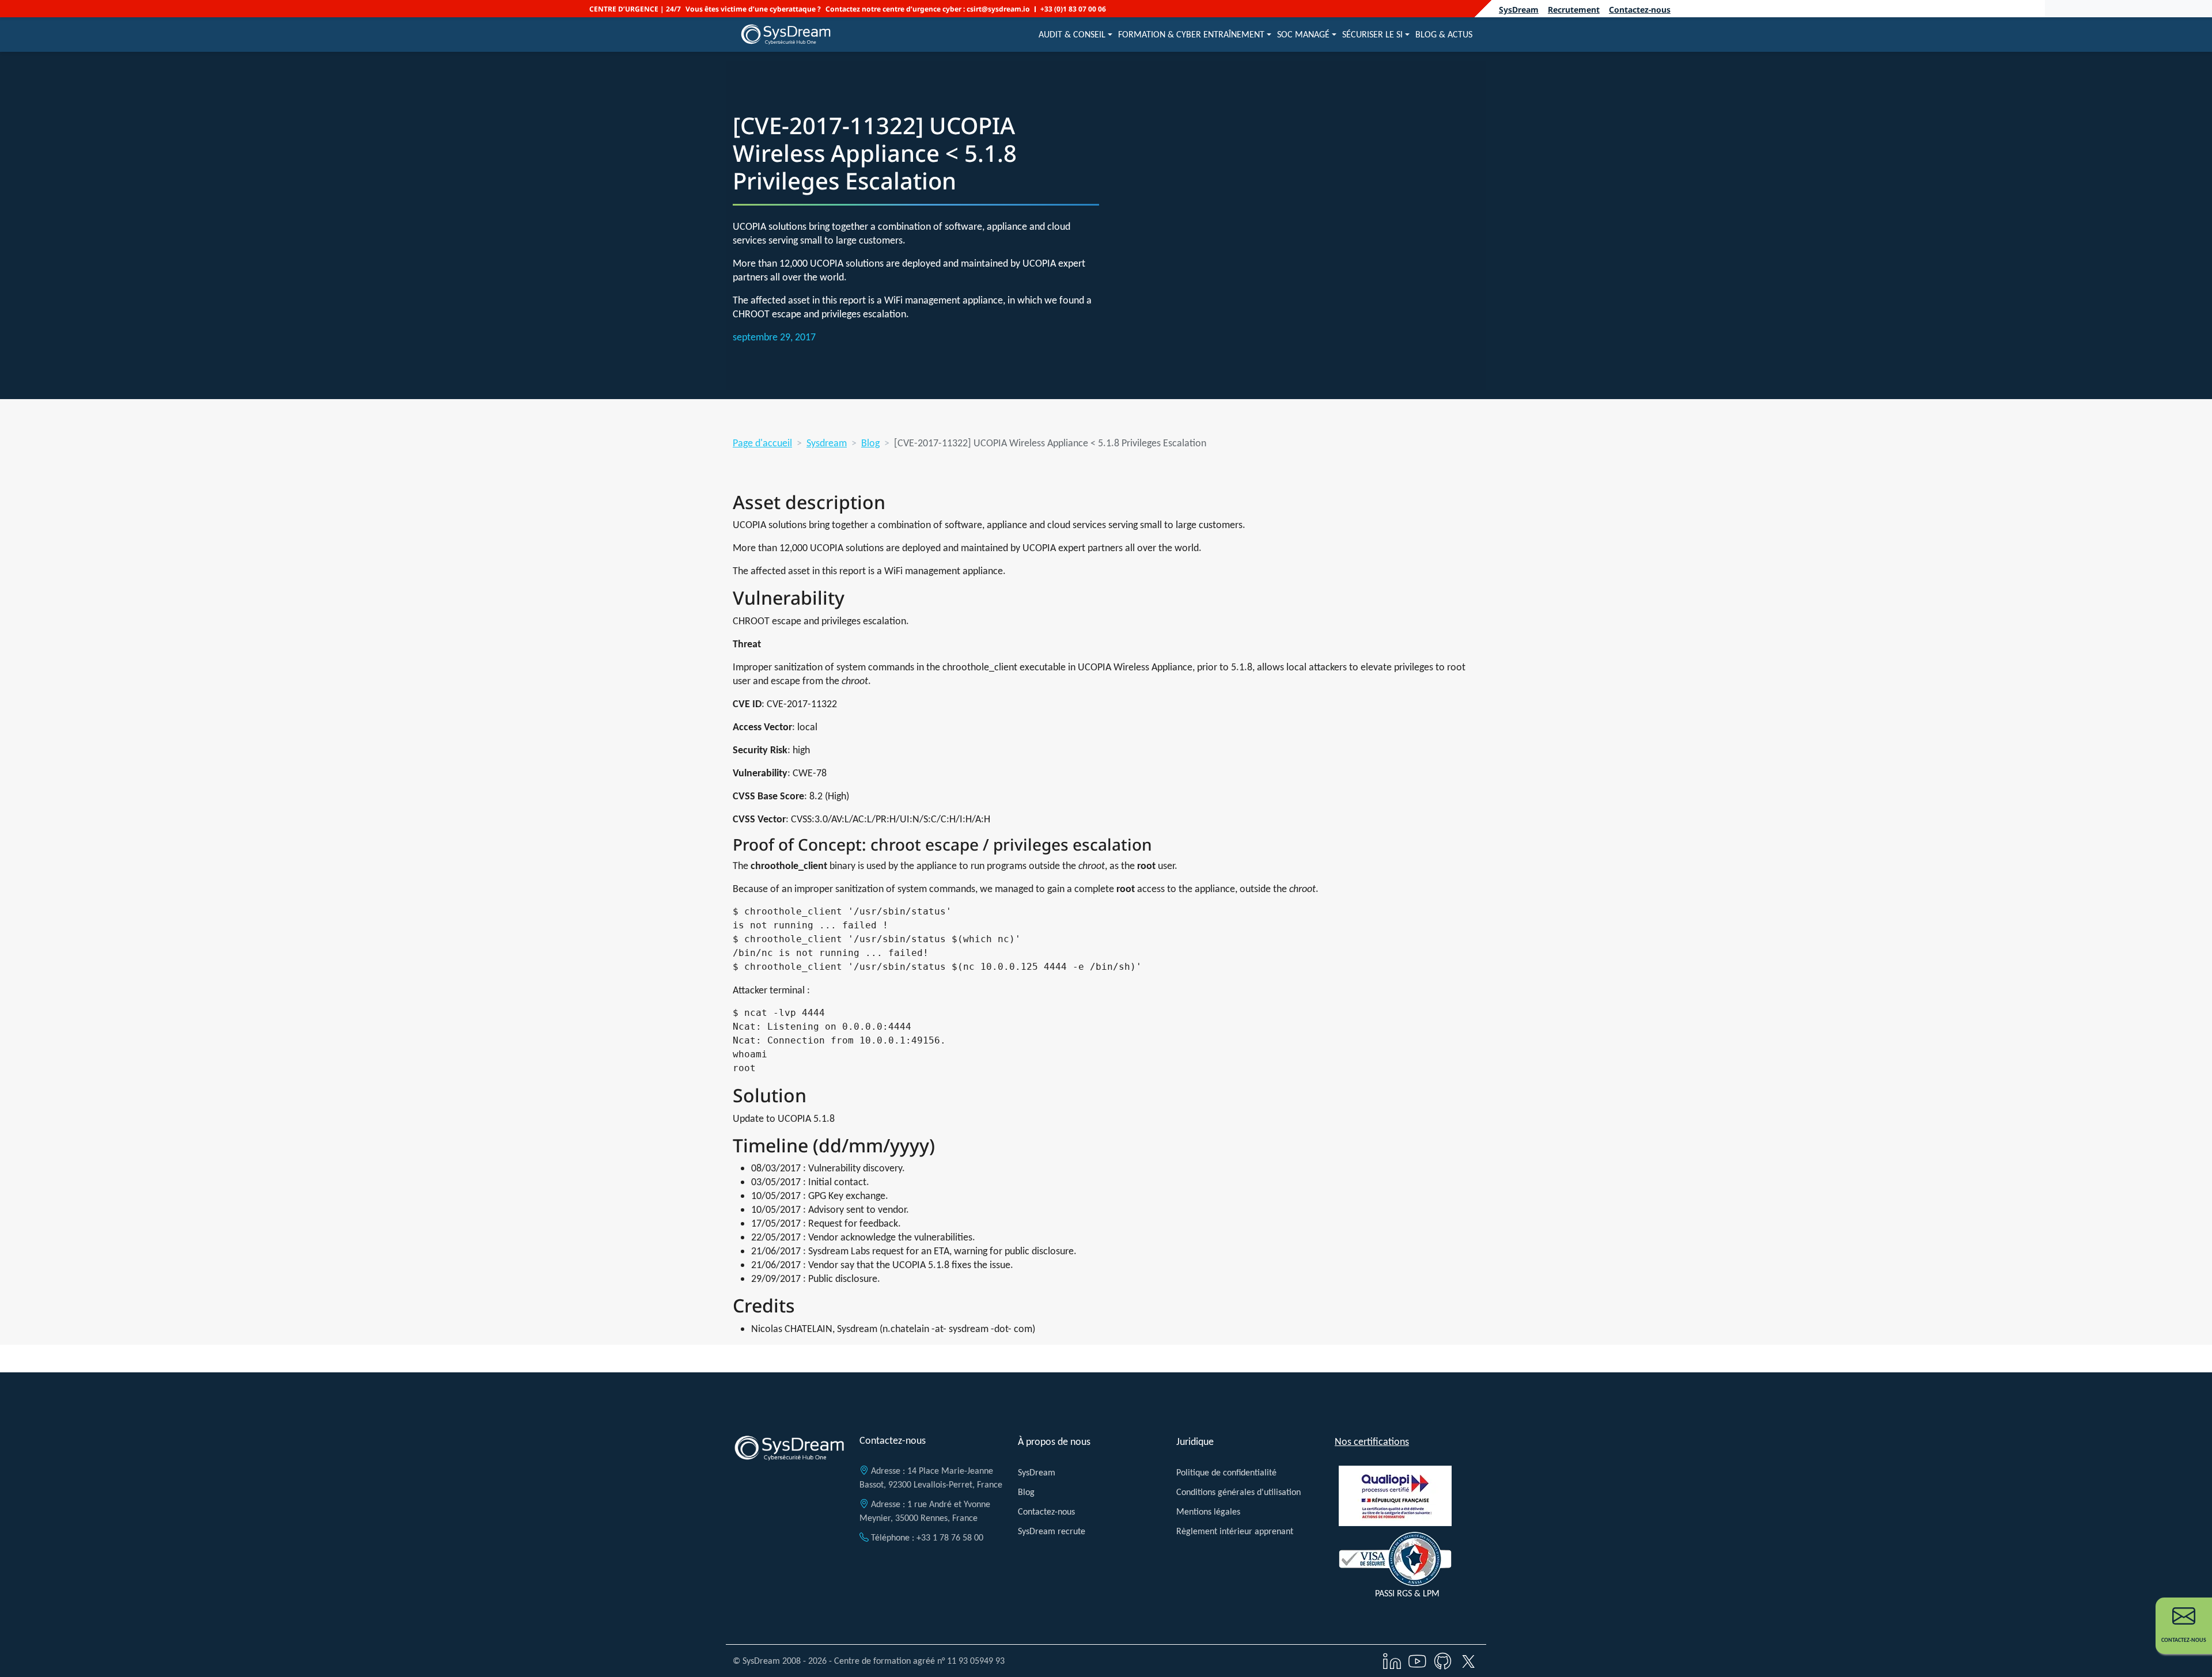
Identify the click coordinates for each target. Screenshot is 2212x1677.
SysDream (1519, 10)
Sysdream (827, 443)
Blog (870, 443)
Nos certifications (1372, 1441)
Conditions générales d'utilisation (1238, 1492)
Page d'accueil (762, 443)
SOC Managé (1303, 34)
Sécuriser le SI (1372, 34)
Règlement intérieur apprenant (1235, 1531)
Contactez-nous (1640, 10)
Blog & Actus (1444, 34)
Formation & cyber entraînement (1191, 34)
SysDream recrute (1052, 1531)
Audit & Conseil (1072, 34)
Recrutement (1574, 10)
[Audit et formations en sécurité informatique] (786, 35)
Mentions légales (1208, 1511)
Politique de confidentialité (1226, 1472)
